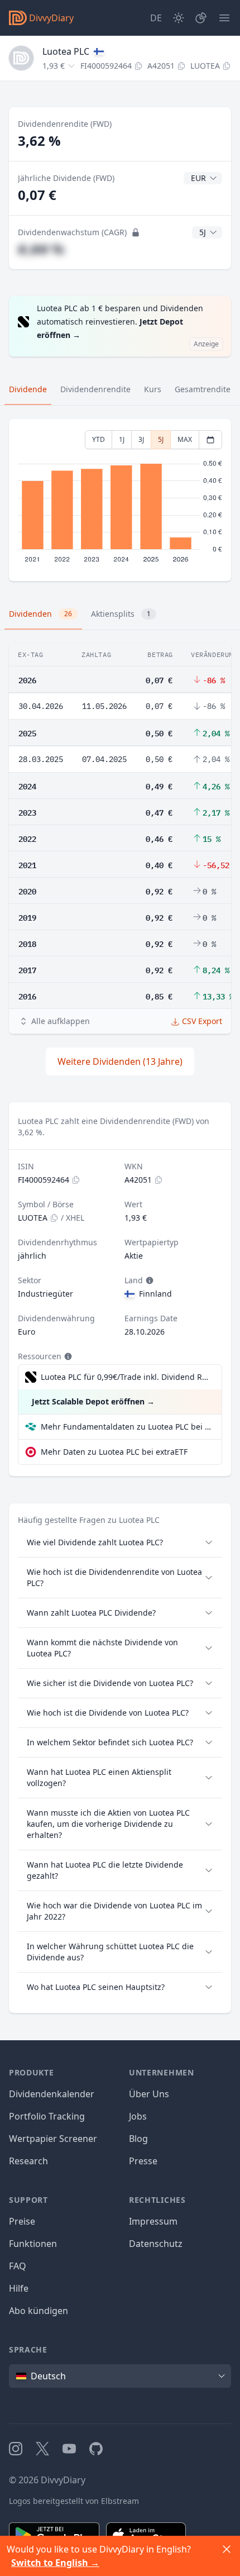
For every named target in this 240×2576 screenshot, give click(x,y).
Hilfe (19, 2288)
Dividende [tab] (28, 389)
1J (122, 439)
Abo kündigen (39, 2311)
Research (28, 2161)
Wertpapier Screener (53, 2139)
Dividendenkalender (52, 2094)
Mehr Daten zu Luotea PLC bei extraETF (114, 1452)
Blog (138, 2139)
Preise (22, 2221)
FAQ (18, 2266)
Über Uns (149, 2094)
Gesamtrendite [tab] (203, 389)
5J (161, 439)
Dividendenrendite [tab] (95, 389)
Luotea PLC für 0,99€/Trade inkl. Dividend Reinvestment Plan (126, 1377)
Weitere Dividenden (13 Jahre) (120, 1061)
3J (141, 439)
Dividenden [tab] (40, 614)
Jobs (138, 2116)
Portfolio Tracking (47, 2116)
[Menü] (224, 18)
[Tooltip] (148, 1280)
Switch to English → (55, 2563)
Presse (143, 2161)
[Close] (227, 2549)
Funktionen (33, 2244)
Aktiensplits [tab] (121, 614)
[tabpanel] (120, 500)
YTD (99, 439)
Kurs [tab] (153, 389)
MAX (185, 439)
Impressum (153, 2221)
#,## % (41, 249)
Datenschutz (156, 2244)
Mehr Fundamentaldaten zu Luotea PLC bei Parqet (127, 1427)
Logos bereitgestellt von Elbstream (74, 2501)
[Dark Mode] (179, 18)
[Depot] (201, 18)
